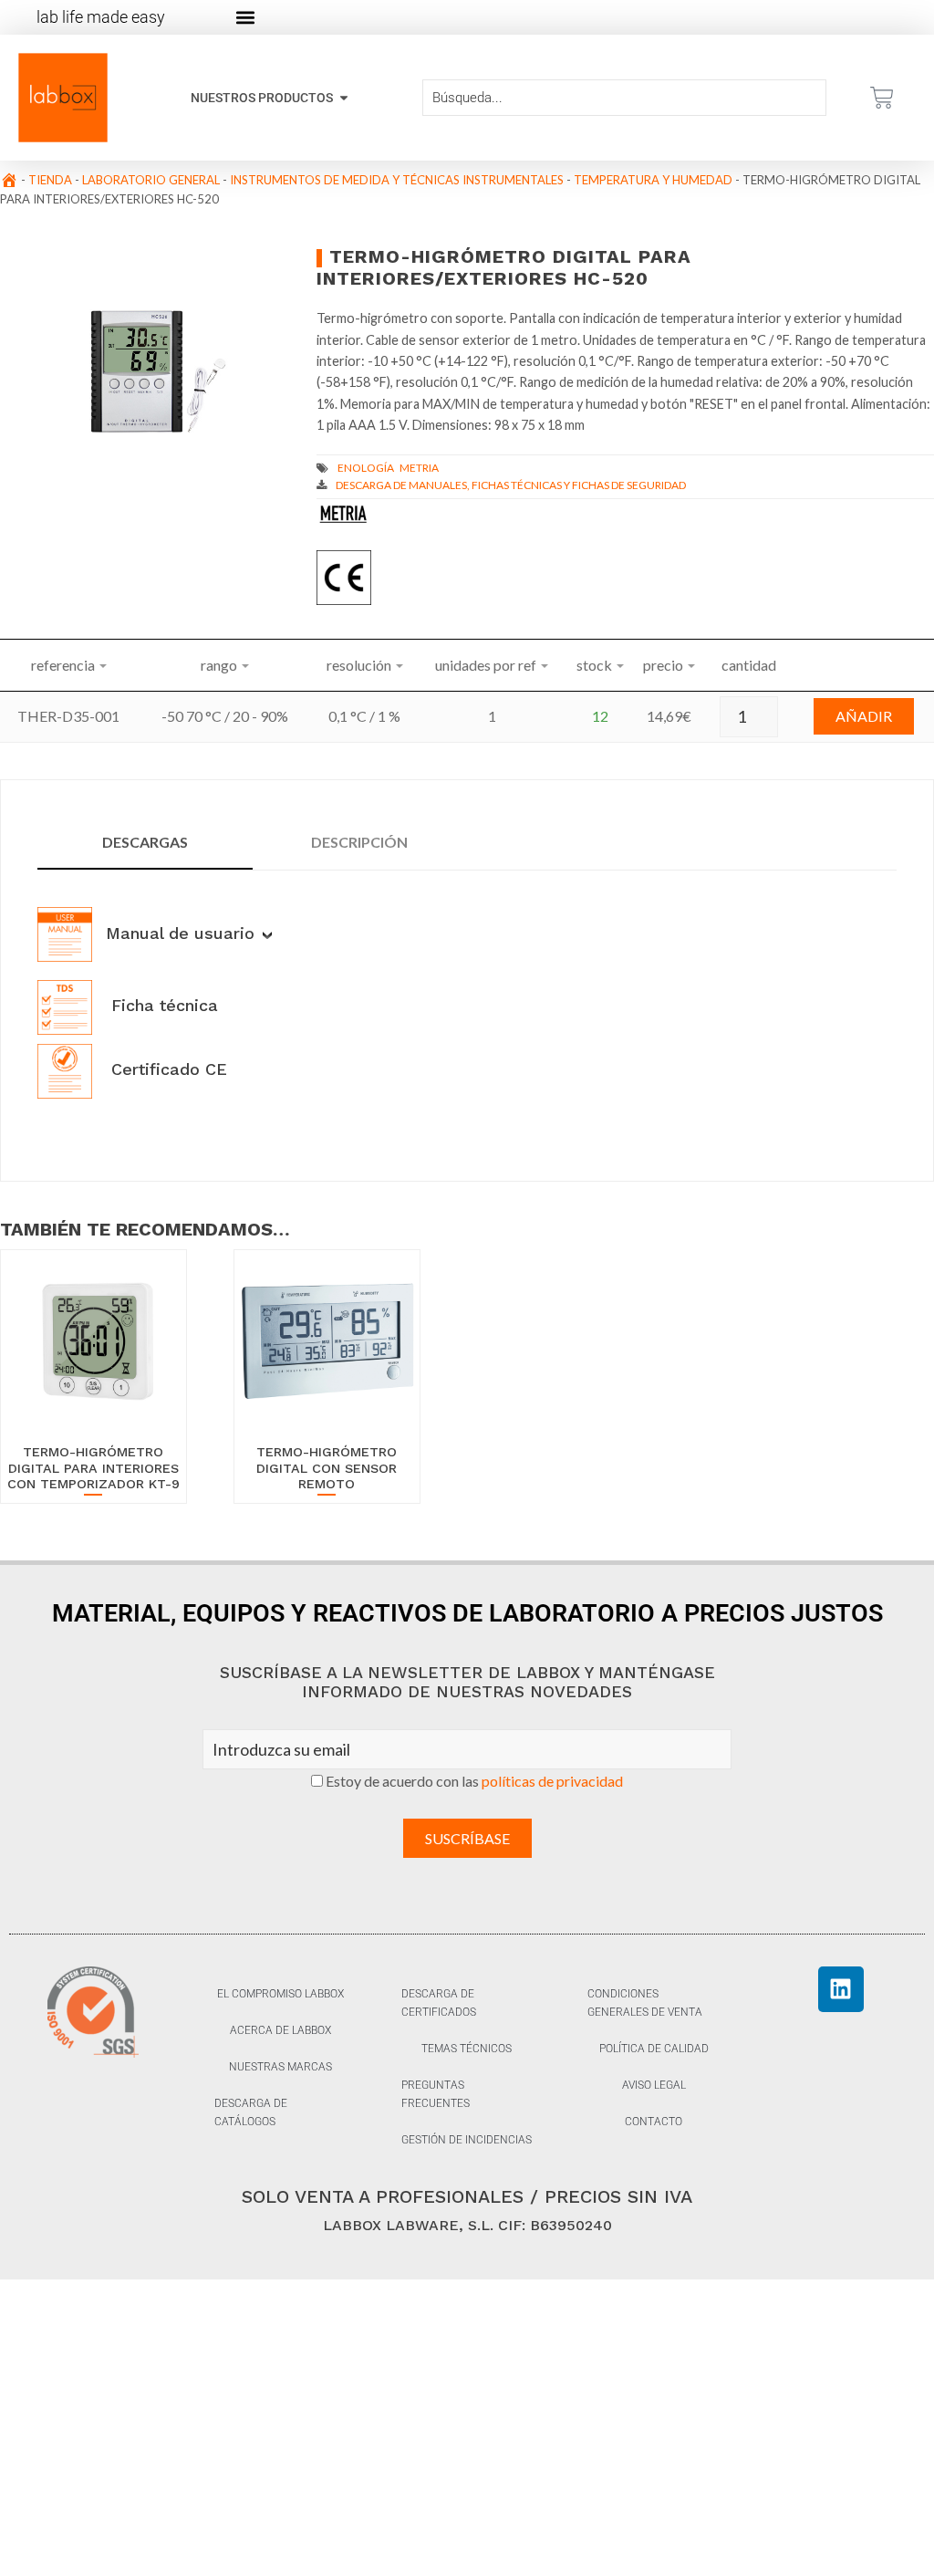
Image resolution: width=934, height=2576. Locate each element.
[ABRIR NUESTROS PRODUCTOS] (344, 98)
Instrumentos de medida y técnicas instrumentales (397, 180)
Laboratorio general (151, 180)
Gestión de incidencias (467, 2140)
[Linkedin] (841, 1989)
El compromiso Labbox (280, 1994)
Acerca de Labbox (280, 2030)
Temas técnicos (467, 2049)
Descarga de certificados (439, 2003)
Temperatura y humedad (653, 180)
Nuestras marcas (280, 2067)
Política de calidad (654, 2049)
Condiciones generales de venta (645, 2003)
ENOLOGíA (366, 468)
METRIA (419, 468)
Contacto (654, 2122)
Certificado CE (166, 1069)
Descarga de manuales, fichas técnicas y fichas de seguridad (511, 485)
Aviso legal (654, 2085)
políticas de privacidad (552, 1781)
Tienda (50, 180)
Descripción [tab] (359, 842)
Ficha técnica (162, 1005)
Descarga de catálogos (251, 2112)
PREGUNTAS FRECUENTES (436, 2094)
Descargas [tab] (145, 842)
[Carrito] (882, 98)
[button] (245, 18)
